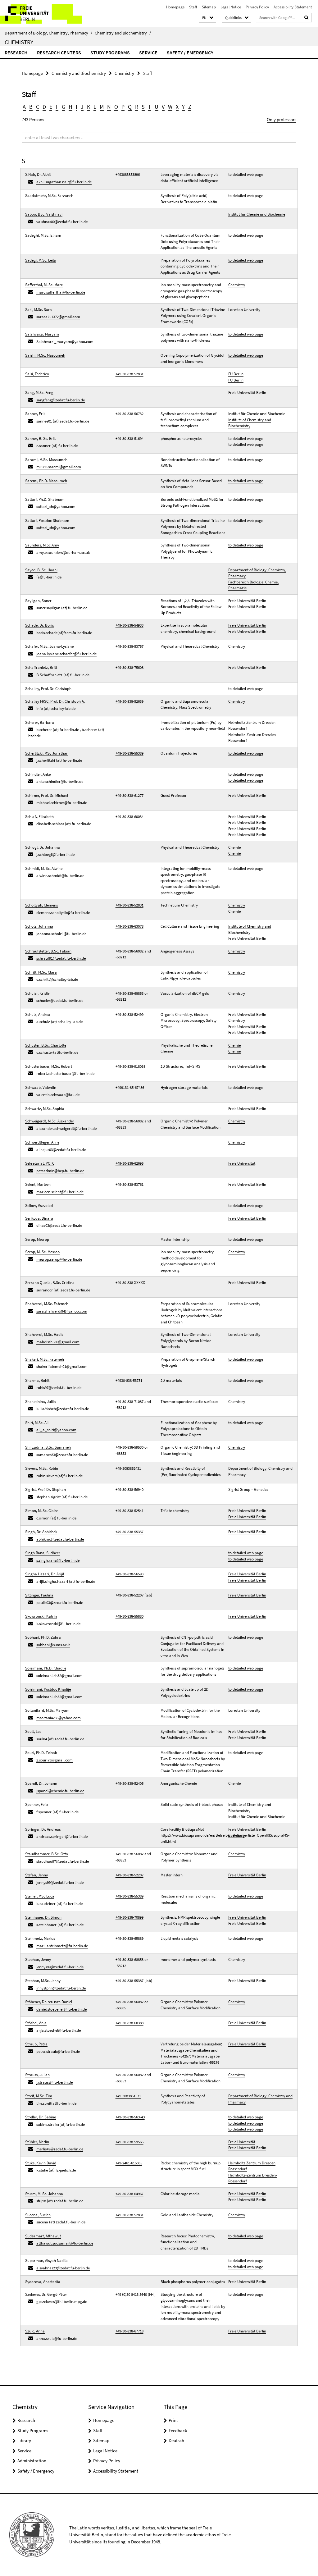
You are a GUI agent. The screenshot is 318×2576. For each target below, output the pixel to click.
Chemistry (19, 42)
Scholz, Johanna (39, 926)
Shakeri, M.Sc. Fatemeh (45, 1359)
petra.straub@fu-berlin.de (58, 2051)
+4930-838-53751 (129, 1380)
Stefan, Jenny (36, 1875)
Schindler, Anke (38, 774)
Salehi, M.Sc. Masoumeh (45, 355)
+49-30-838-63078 (129, 926)
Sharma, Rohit (37, 1380)
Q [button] (130, 107)
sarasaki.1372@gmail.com (58, 317)
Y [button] (183, 107)
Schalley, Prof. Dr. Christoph (48, 689)
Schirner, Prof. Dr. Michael (47, 795)
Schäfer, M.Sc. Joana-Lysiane (49, 646)
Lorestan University (244, 310)
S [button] (143, 107)
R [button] (137, 107)
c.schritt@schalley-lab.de (57, 979)
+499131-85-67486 (130, 1087)
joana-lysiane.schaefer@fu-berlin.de (66, 654)
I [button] (77, 107)
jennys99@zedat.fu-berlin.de (60, 1882)
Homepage (175, 7)
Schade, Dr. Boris (39, 625)
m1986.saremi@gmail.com (59, 467)
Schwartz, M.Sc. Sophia (45, 1109)
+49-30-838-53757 (129, 646)
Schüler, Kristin (38, 993)
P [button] (123, 107)
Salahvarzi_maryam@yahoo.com (65, 342)
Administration (32, 2461)
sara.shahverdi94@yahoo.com (62, 1311)
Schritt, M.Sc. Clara (41, 972)
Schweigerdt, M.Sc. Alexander (50, 1121)
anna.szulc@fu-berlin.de (57, 2338)
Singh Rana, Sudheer (43, 1553)
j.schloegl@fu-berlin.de (55, 854)
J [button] (82, 107)
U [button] (157, 107)
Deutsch (176, 2440)
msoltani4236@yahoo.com (59, 1718)
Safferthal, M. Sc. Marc (44, 285)
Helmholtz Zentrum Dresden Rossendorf (252, 726)
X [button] (177, 107)
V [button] (163, 107)
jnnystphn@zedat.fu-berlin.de (61, 1988)
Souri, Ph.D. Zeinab (41, 1753)
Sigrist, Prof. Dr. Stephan (45, 1489)
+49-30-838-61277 (129, 795)
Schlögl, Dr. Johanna (43, 847)
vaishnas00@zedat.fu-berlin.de (62, 222)
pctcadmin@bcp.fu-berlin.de (60, 1171)
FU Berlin (236, 374)
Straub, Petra (36, 2044)
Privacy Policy (257, 7)
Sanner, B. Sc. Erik (40, 438)
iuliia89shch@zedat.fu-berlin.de (63, 1409)
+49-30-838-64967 (129, 2194)
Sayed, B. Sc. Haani (41, 570)
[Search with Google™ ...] (307, 18)
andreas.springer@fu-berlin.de (62, 1836)
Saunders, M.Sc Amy (42, 545)
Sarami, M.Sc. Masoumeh (46, 460)
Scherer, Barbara (40, 722)
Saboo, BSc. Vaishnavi (44, 214)
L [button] (95, 107)
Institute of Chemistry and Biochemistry (250, 423)
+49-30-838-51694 (129, 438)
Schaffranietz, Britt (41, 667)
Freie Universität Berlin (247, 393)
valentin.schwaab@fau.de (58, 1095)
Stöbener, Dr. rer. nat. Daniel (49, 2002)
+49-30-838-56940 (129, 1489)
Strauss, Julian (37, 2075)
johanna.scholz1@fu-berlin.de (61, 934)
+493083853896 (128, 174)
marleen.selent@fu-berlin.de (60, 1192)
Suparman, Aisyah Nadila (46, 2261)
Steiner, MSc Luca (40, 1896)
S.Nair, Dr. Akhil (38, 174)
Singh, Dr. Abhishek (41, 1532)
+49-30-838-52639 (129, 701)
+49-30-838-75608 (129, 667)
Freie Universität (242, 1163)
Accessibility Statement (293, 7)
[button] (207, 18)
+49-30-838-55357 (129, 1532)
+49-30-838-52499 (129, 1014)
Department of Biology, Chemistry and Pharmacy (260, 1471)
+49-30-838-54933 (129, 625)
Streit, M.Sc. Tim (39, 2096)
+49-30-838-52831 (129, 374)
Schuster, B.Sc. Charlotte (46, 1045)
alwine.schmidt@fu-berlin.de (60, 876)
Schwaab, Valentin (41, 1087)
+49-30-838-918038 (130, 1066)
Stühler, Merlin (37, 2142)
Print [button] (173, 2420)
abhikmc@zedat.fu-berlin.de (60, 1539)
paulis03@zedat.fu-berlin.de (60, 1603)
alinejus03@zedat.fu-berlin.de (61, 1150)
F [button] (57, 107)
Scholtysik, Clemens (41, 905)
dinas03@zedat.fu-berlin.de (59, 1225)
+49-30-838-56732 (129, 414)
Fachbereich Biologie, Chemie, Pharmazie (253, 585)
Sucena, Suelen (38, 2215)
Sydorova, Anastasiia (43, 2282)
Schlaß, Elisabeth (39, 817)
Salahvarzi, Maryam (42, 334)
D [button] (44, 107)
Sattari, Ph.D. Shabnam (45, 499)
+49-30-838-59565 (129, 2142)
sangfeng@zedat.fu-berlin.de (61, 400)
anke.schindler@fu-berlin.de (60, 781)
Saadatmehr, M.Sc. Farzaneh (49, 196)
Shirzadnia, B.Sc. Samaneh (48, 1447)
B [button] (31, 107)
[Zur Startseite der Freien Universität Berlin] (41, 14)
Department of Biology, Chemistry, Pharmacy (48, 33)
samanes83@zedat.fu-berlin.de (62, 1455)
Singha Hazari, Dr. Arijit (45, 1574)
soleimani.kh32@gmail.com (59, 1676)
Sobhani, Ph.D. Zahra (43, 1637)
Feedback (178, 2430)
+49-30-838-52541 (129, 1511)
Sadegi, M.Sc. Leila (41, 260)
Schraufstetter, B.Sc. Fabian (48, 951)
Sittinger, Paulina (39, 1595)
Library (24, 2440)
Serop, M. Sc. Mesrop (42, 1252)
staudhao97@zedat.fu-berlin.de (63, 1861)
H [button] (70, 107)
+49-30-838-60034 (129, 817)
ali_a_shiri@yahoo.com (56, 1430)
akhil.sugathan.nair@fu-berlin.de (64, 182)
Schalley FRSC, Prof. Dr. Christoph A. (55, 701)
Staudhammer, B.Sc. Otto (47, 1854)
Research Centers (59, 53)
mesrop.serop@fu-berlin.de (59, 1259)
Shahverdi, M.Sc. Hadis (44, 1334)
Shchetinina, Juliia (41, 1402)
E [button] (51, 107)
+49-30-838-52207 (129, 1875)
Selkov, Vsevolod (39, 1206)
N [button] (109, 107)
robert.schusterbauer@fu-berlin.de (65, 1073)
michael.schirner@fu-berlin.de (62, 803)
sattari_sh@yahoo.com (56, 507)
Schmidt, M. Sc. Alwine (44, 868)
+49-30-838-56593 (129, 1574)
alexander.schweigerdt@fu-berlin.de (66, 1128)
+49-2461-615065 (129, 2163)
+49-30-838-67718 (129, 2331)
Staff (193, 7)
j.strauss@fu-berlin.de (55, 2082)
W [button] (170, 107)
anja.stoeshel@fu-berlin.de (59, 2030)
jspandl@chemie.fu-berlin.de (60, 1791)
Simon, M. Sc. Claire (42, 1511)
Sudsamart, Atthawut (43, 2236)
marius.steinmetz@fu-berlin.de (62, 1946)
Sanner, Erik (35, 414)
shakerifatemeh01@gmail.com (62, 1366)
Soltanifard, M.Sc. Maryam (47, 1710)
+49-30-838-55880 (129, 1616)
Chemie (234, 847)
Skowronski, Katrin (41, 1616)
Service (148, 53)
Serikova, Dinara (39, 1218)
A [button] (24, 107)
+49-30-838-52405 (129, 1783)
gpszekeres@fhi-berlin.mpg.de (62, 2302)
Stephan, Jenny (38, 1959)
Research (16, 53)
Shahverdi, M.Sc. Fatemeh (47, 1304)
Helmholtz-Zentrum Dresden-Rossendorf (253, 738)
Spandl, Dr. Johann (41, 1783)
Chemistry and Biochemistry (123, 33)
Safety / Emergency (190, 53)
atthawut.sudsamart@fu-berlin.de (65, 2243)
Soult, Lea (33, 1731)
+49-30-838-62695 (129, 1163)
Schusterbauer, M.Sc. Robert (49, 1066)
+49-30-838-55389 (129, 753)
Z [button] (190, 107)
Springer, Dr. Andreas (43, 1829)
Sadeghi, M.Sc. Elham (43, 235)
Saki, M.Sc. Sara (39, 310)
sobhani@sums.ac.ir (53, 1645)
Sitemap (209, 7)
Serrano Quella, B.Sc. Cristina (50, 1283)
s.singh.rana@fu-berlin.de (58, 1560)
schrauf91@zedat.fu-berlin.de (61, 958)
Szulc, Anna (35, 2331)
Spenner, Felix (37, 1804)
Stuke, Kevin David (41, 2163)
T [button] (150, 107)
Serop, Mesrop (37, 1239)
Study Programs (110, 53)
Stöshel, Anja (36, 2023)
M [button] (102, 107)
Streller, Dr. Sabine (41, 2117)
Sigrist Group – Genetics (248, 1489)
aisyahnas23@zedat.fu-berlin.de (63, 2268)
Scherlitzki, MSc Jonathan (47, 753)
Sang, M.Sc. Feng (39, 393)
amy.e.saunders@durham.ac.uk (63, 553)
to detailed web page (246, 174)
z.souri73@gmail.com (55, 1760)
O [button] (116, 107)
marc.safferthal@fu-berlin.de (61, 292)
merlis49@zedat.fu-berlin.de (60, 2149)
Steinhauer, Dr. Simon (43, 1917)
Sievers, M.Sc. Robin (42, 1468)
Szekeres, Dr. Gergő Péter (46, 2294)
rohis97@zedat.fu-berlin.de (59, 1388)
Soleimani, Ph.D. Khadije (46, 1668)
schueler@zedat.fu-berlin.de (60, 1000)
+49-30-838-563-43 (130, 2117)
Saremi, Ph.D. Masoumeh (46, 481)
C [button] (38, 107)
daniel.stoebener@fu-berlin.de (61, 2009)
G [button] (64, 107)
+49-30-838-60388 (129, 2023)
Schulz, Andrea (38, 1014)
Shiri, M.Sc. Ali (37, 1423)
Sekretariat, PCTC (40, 1163)
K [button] (89, 107)
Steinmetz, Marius (40, 1938)
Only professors (282, 119)
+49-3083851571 (128, 2096)
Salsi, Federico (37, 374)
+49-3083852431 (128, 1468)
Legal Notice (231, 7)
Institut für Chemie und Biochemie (257, 214)
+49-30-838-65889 (129, 1938)
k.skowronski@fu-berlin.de (58, 1624)
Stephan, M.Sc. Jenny (43, 1981)
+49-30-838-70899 (129, 1917)
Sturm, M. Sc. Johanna (44, 2194)
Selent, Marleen (38, 1184)
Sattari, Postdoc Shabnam (47, 521)
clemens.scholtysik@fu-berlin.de (63, 913)
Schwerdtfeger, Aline (42, 1142)
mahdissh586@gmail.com (58, 1342)
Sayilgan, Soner (38, 601)
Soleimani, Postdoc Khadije (48, 1689)
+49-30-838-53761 (129, 1184)
